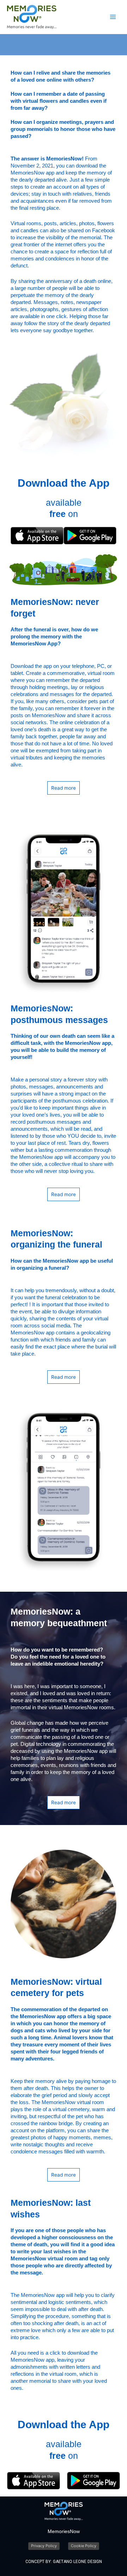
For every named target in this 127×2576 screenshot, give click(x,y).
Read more (64, 788)
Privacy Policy (44, 2546)
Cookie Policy (84, 2546)
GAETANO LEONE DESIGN (77, 2562)
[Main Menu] (113, 17)
